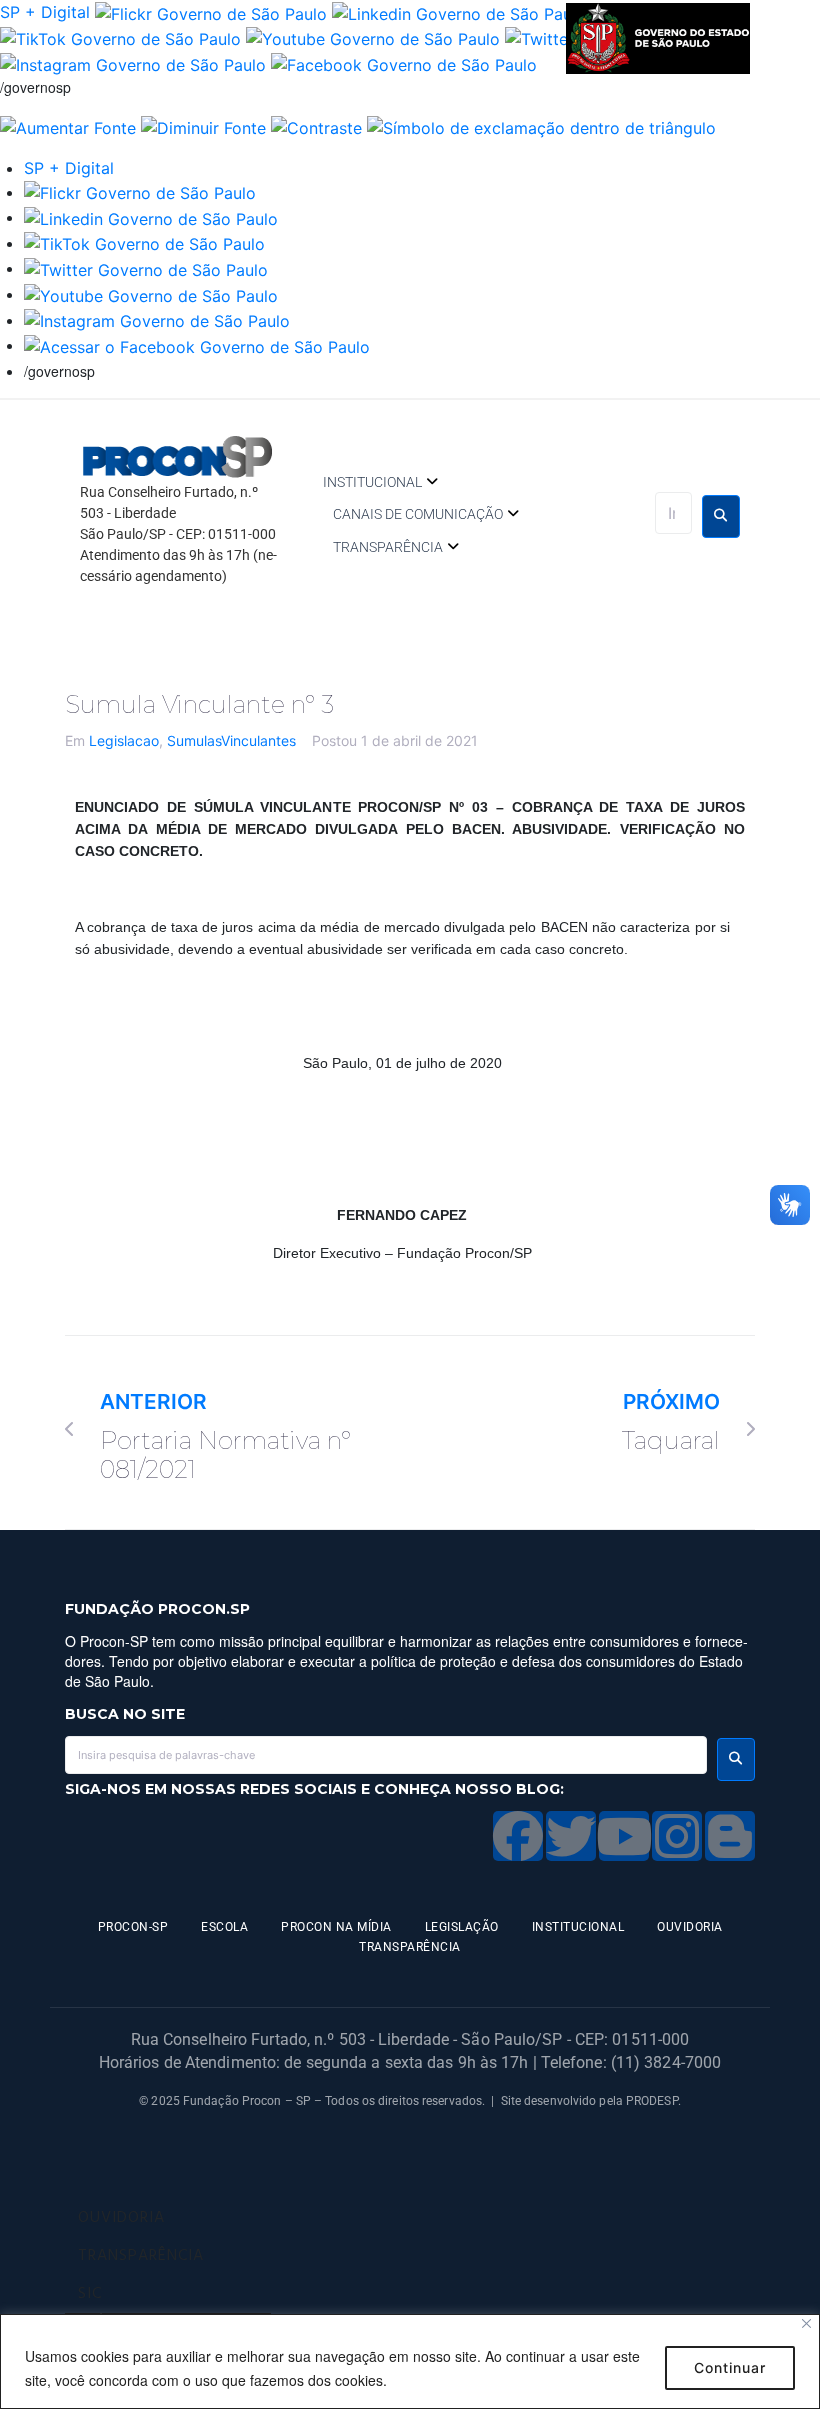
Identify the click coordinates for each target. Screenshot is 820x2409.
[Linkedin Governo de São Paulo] (151, 217)
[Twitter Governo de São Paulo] (146, 268)
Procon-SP (133, 1927)
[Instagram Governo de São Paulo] (133, 63)
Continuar (730, 2367)
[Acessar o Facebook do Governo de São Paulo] (197, 345)
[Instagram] (677, 1836)
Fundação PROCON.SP (157, 1609)
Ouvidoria (690, 1927)
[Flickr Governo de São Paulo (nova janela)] (211, 12)
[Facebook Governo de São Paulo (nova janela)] (404, 63)
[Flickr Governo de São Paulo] (140, 192)
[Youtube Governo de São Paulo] (151, 294)
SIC (90, 2294)
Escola (224, 1927)
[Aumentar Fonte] (68, 126)
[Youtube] (624, 1836)
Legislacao (124, 740)
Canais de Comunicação (418, 514)
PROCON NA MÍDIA (336, 1927)
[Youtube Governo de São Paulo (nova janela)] (373, 38)
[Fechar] (806, 2323)
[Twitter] (571, 1836)
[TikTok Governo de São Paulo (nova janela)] (120, 38)
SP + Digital (45, 12)
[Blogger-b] (730, 1836)
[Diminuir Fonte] (203, 126)
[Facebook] (518, 1836)
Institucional (372, 482)
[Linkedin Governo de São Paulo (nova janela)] (459, 12)
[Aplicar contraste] (316, 126)
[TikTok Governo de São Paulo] (144, 243)
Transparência (388, 547)
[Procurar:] (673, 513)
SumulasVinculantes (231, 740)
